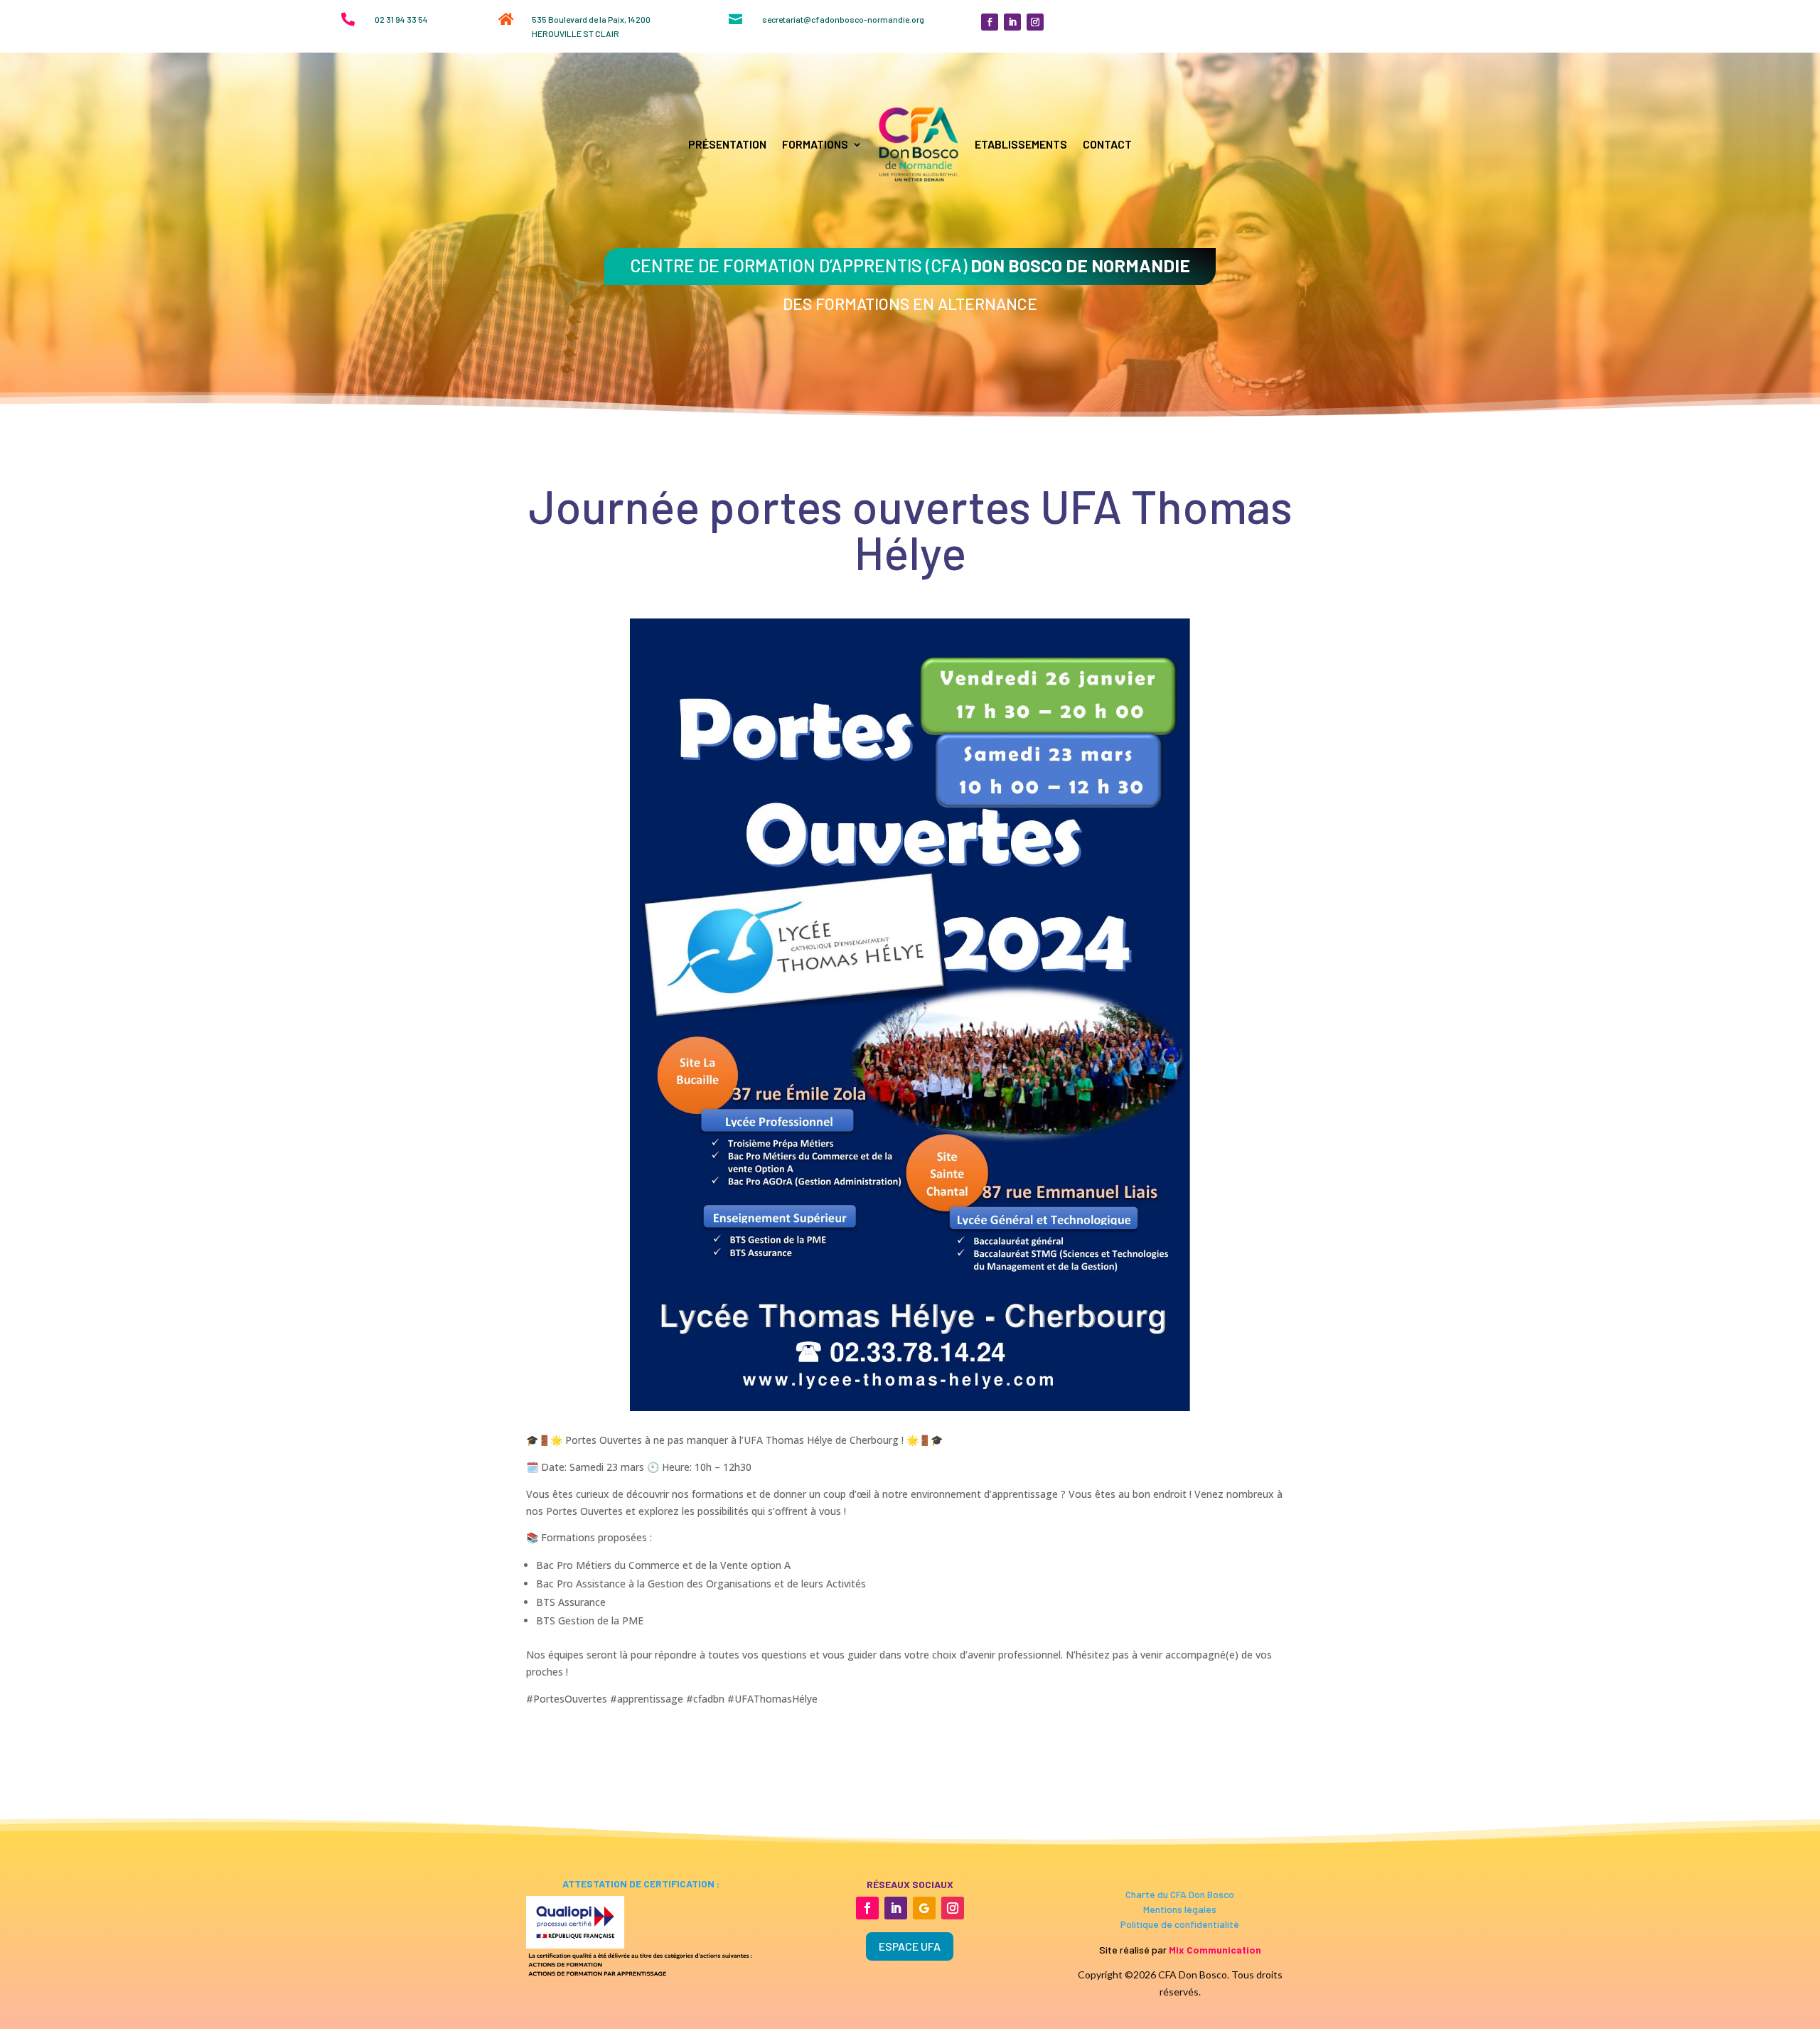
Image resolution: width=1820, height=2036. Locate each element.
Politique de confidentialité (1180, 1924)
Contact (1107, 144)
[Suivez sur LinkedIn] (1012, 22)
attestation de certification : (640, 1884)
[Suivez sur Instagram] (1035, 22)
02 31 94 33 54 (401, 19)
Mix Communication (1215, 1950)
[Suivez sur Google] (924, 1908)
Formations (815, 144)
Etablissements (1021, 144)
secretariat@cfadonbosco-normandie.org (843, 19)
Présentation (727, 144)
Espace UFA (910, 1946)
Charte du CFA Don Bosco (1180, 1894)
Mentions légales (1180, 1909)
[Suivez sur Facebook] (990, 22)
